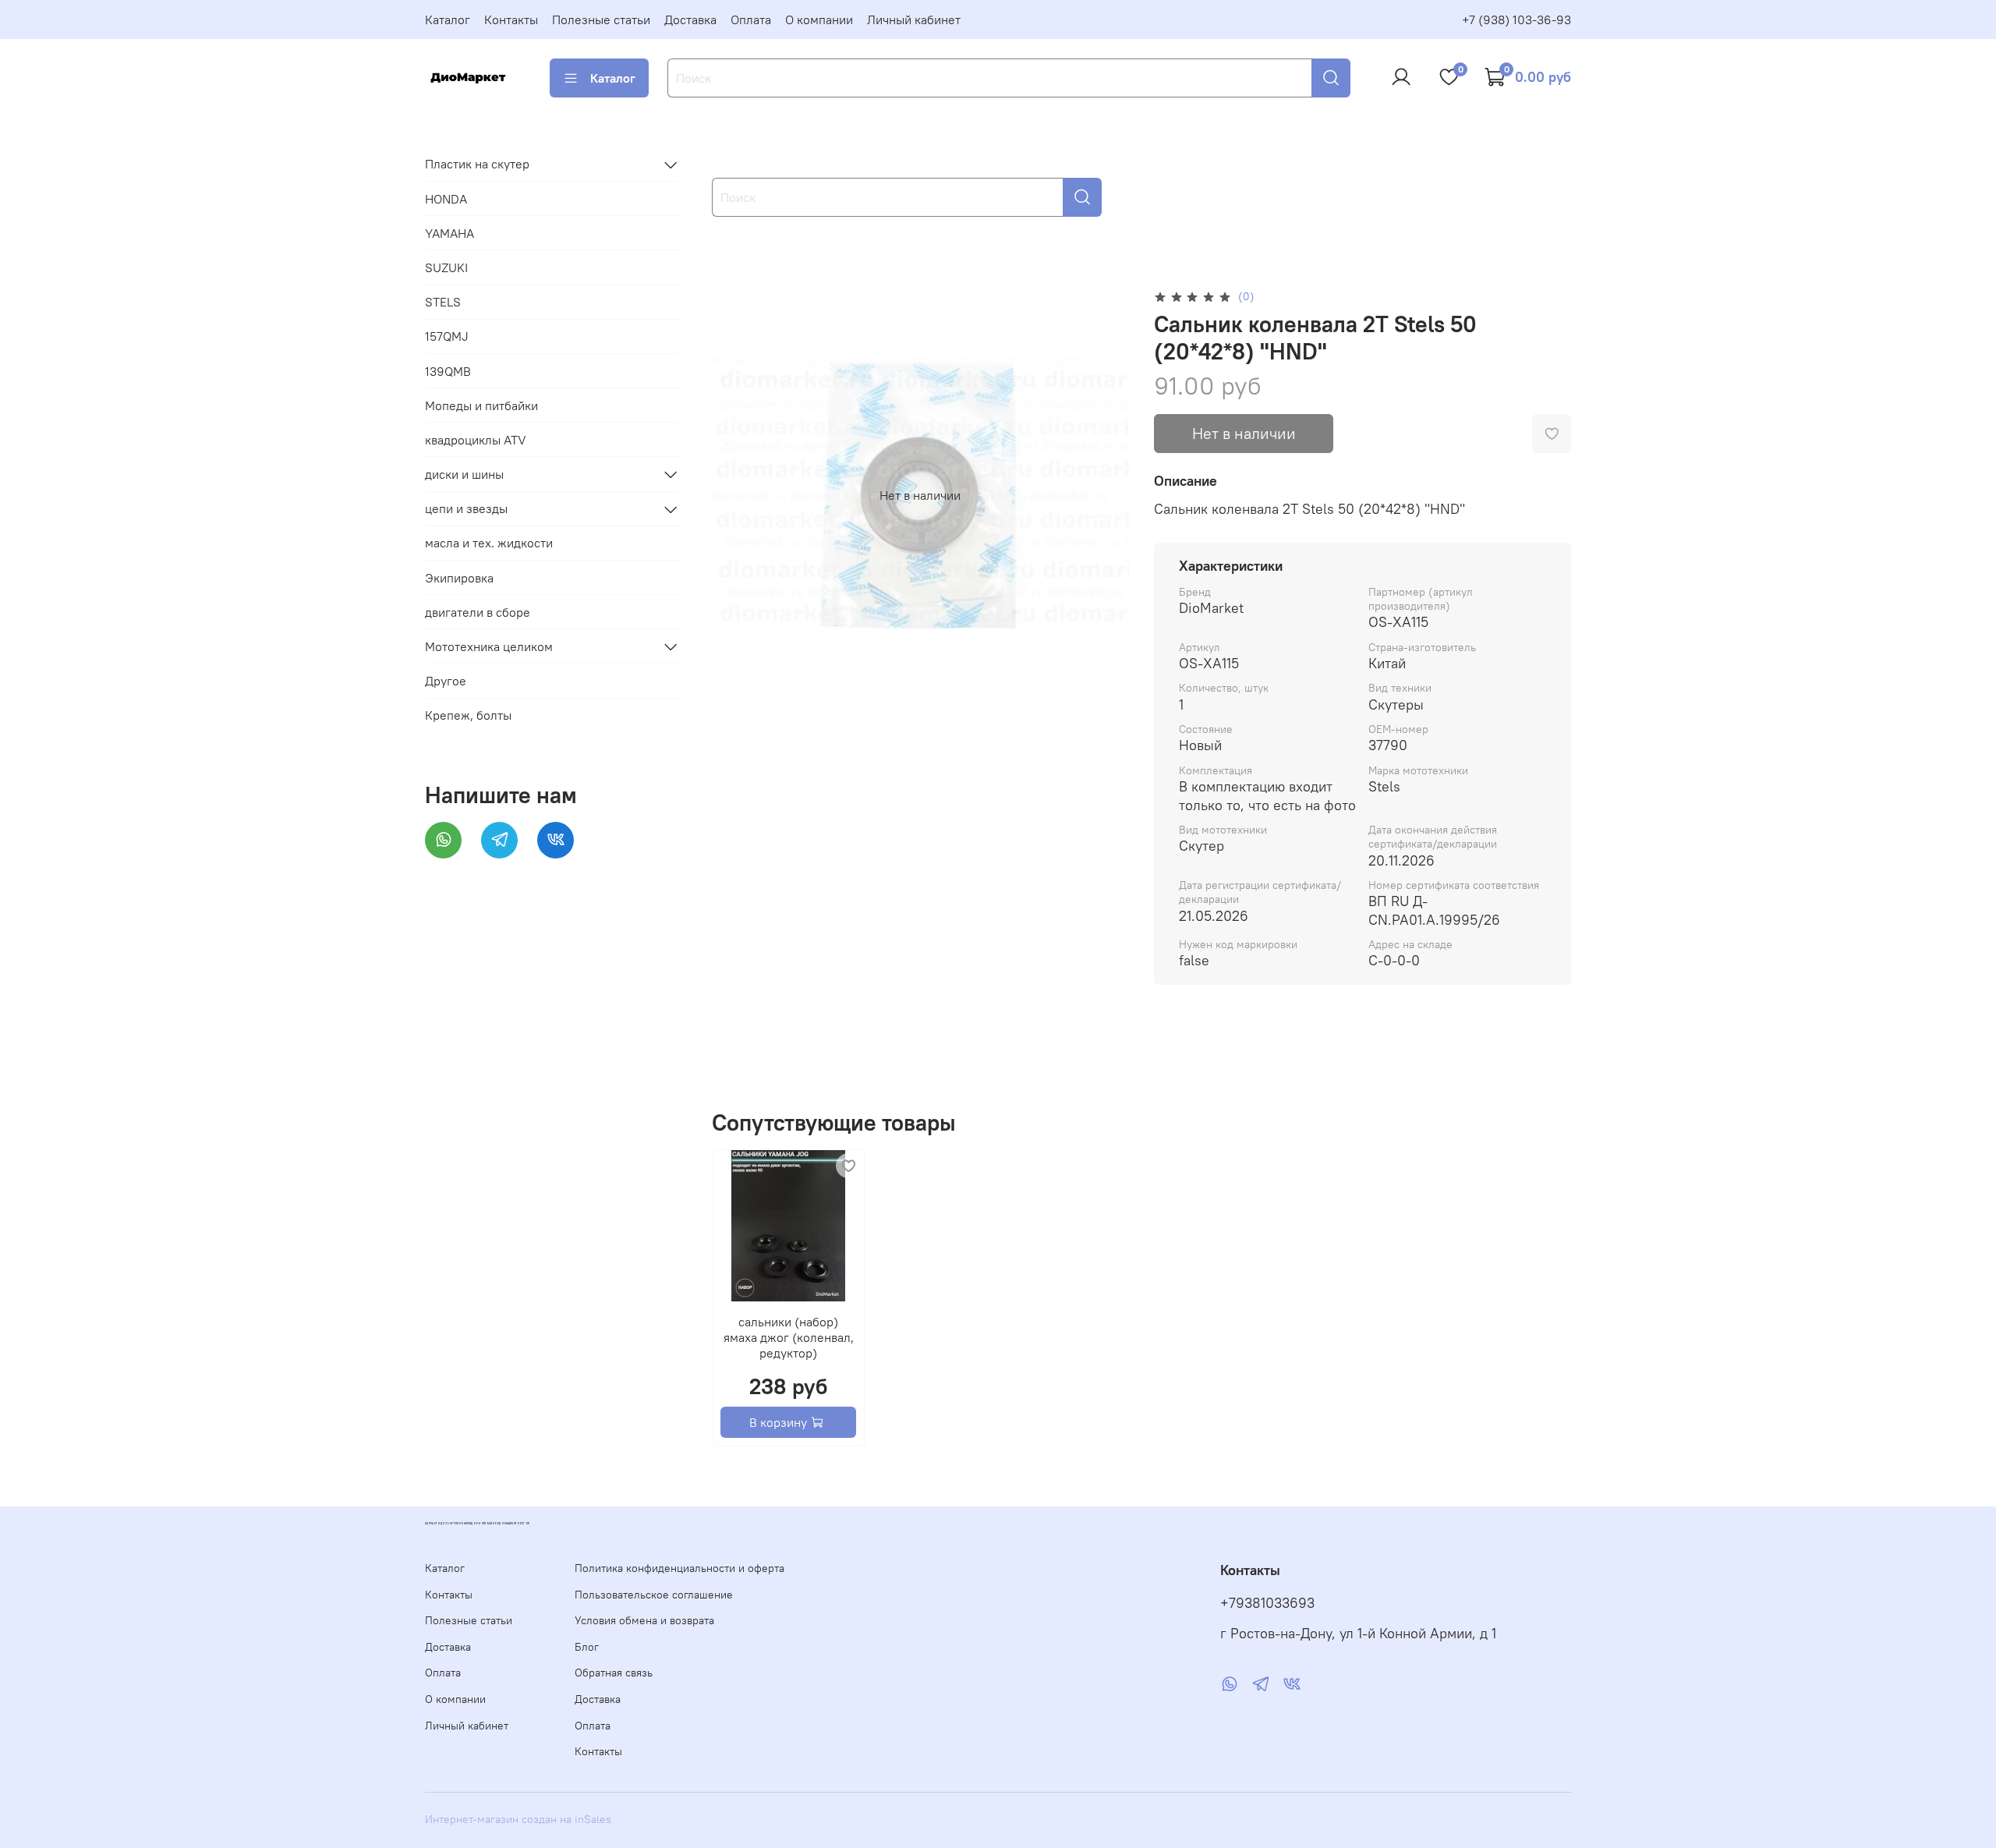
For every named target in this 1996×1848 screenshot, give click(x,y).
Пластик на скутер (477, 165)
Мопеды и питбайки (481, 405)
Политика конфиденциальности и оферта (679, 1568)
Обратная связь (614, 1673)
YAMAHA (449, 233)
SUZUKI (446, 267)
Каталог (448, 19)
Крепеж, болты (468, 716)
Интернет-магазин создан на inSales (518, 1819)
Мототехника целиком (489, 646)
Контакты (511, 19)
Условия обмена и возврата (644, 1620)
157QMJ (447, 337)
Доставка (690, 19)
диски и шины (464, 474)
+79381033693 (1267, 1603)
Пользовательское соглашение (654, 1595)
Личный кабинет (914, 19)
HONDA (446, 199)
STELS (443, 303)
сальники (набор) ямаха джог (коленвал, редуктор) (788, 1337)
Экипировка (459, 578)
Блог (587, 1647)
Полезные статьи (601, 19)
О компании (819, 19)
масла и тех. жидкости (489, 543)
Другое (446, 681)
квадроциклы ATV (476, 440)
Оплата (751, 19)
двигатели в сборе (478, 612)
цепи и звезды (466, 509)
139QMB (448, 371)
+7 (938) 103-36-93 (1516, 19)
